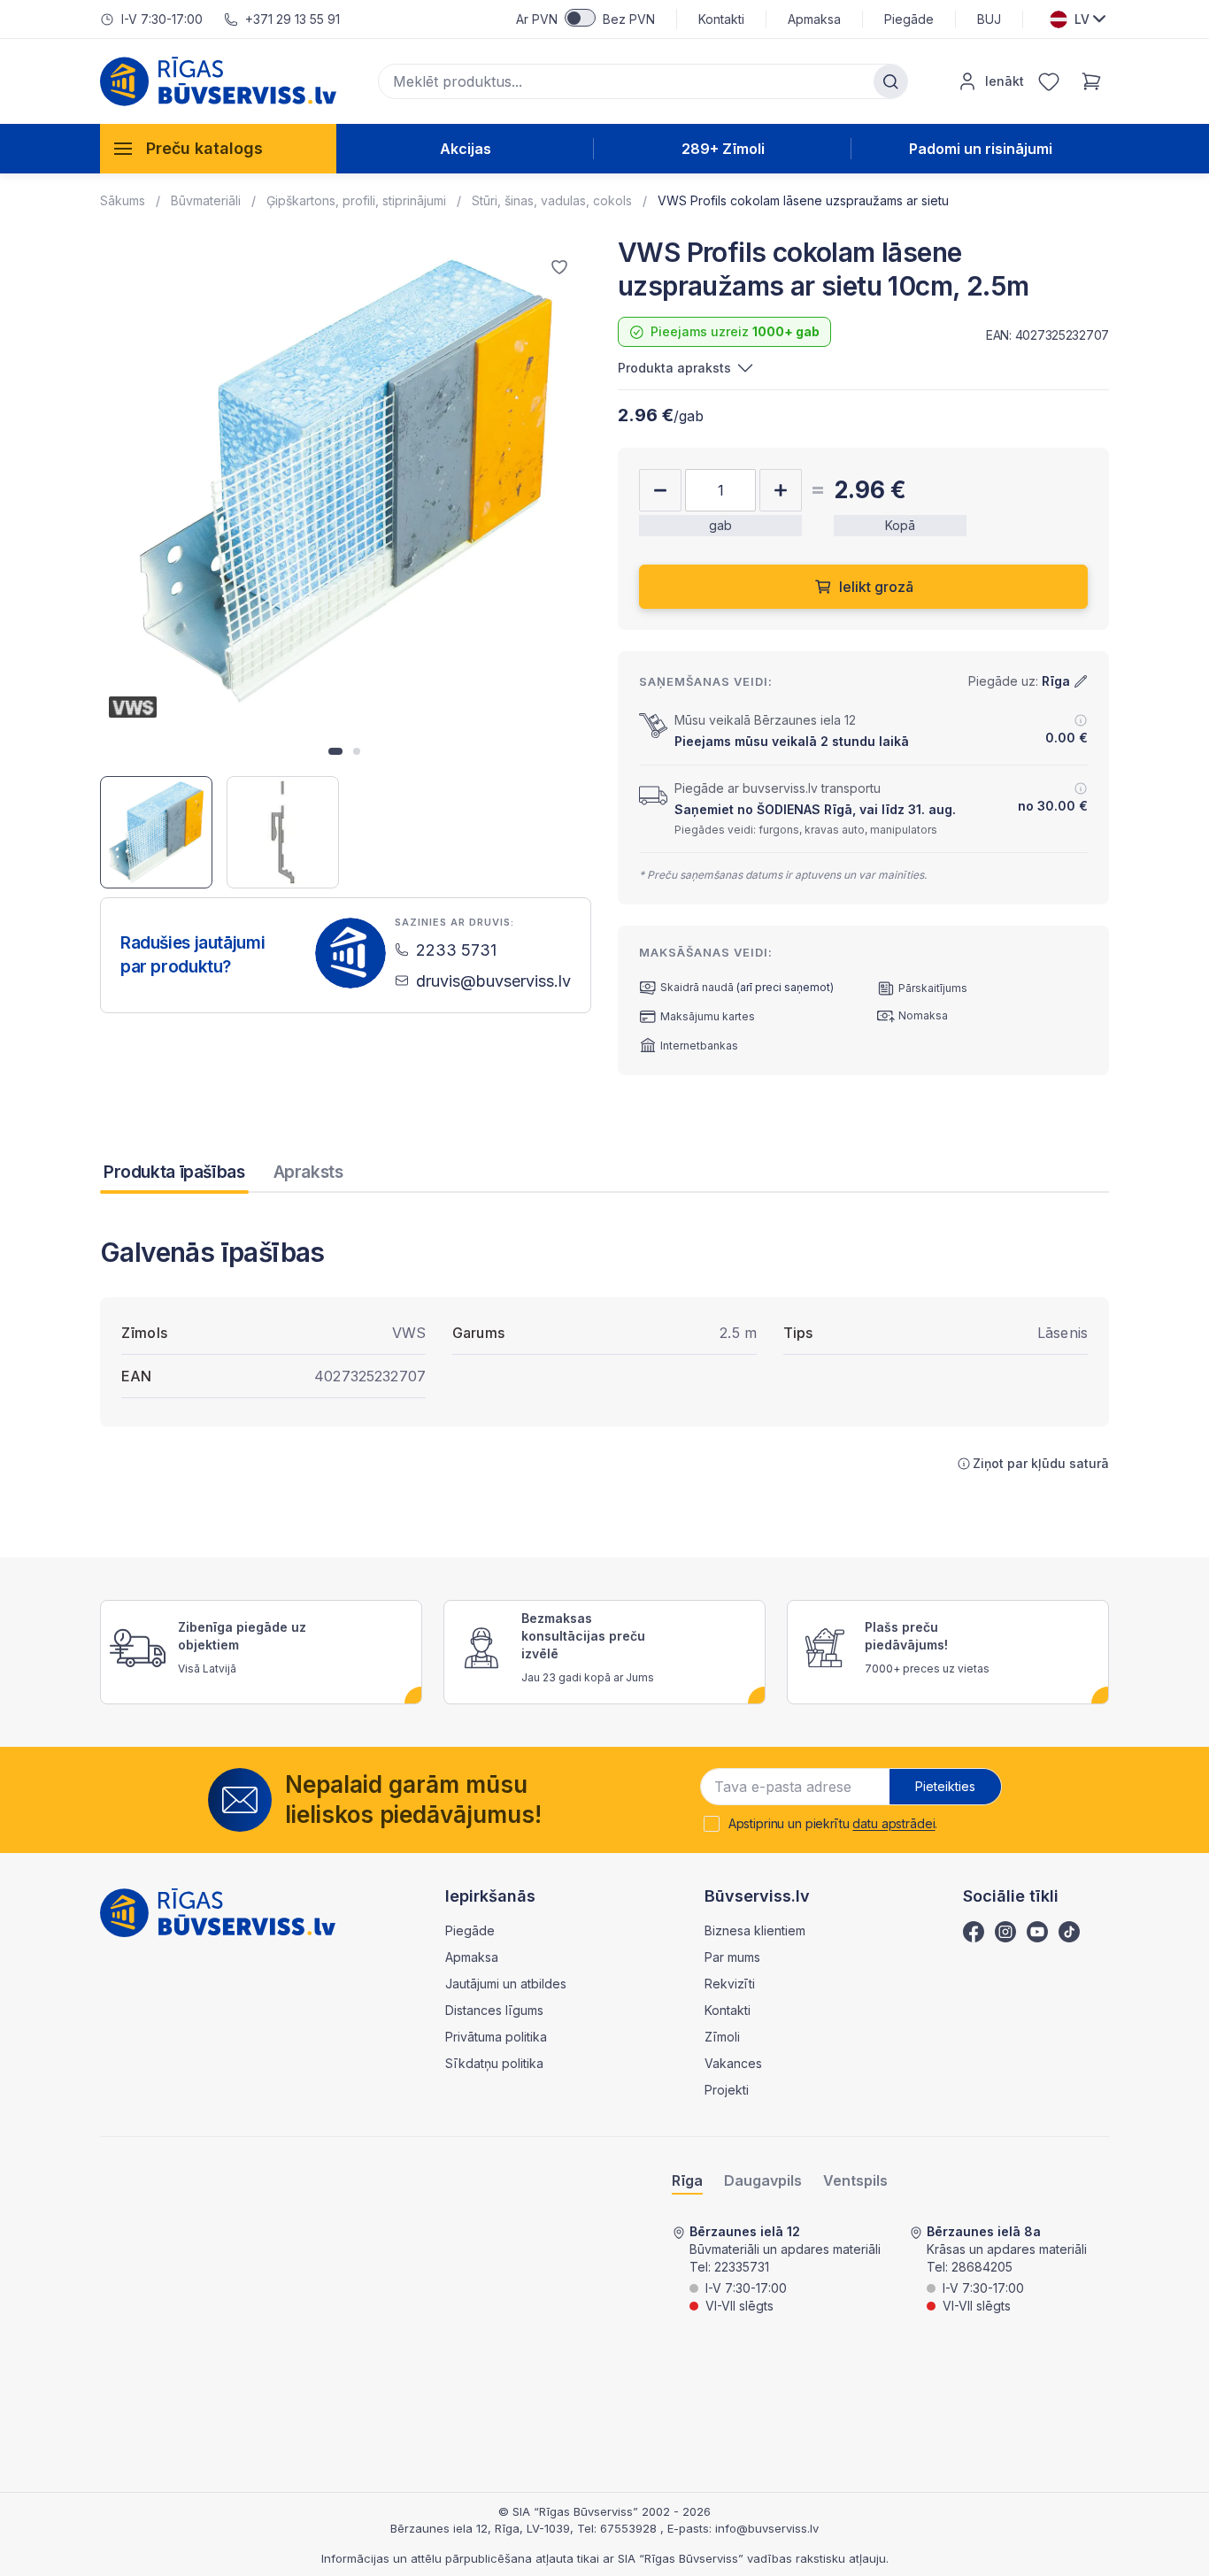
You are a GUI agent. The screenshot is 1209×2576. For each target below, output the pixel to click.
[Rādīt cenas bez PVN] (580, 18)
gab (720, 525)
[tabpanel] (604, 1354)
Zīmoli (722, 2037)
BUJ (989, 19)
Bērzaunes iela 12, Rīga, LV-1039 (480, 2528)
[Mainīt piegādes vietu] (1081, 681)
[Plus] (781, 490)
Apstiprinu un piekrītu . (833, 1824)
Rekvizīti (730, 1984)
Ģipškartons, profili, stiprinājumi (356, 200)
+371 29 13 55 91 (293, 19)
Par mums (732, 1957)
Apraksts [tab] (308, 1172)
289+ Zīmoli (723, 149)
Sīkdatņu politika (494, 2063)
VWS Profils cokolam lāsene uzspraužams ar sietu (803, 200)
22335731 (742, 2267)
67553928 (630, 2528)
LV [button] (1082, 19)
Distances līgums (494, 2010)
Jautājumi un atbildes (506, 1984)
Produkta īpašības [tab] (174, 1172)
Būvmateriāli (206, 200)
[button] (335, 751)
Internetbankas (699, 1046)
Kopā (900, 525)
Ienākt (1005, 81)
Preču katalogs (204, 148)
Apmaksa (814, 19)
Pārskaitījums (933, 988)
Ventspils (855, 2181)
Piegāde (909, 19)
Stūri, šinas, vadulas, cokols (552, 200)
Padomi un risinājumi (981, 149)
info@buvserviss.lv (767, 2528)
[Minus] (660, 490)
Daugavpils (763, 2181)
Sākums (123, 200)
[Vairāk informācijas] (1081, 720)
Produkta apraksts (674, 368)
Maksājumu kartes (708, 1016)
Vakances (733, 2063)
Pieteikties (945, 1786)
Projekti (727, 2090)
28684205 (982, 2267)
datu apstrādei (893, 1823)
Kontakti (721, 19)
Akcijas (466, 149)
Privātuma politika (496, 2037)
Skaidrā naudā (697, 987)
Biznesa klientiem (755, 1930)
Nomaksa (923, 1015)
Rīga (687, 2181)
